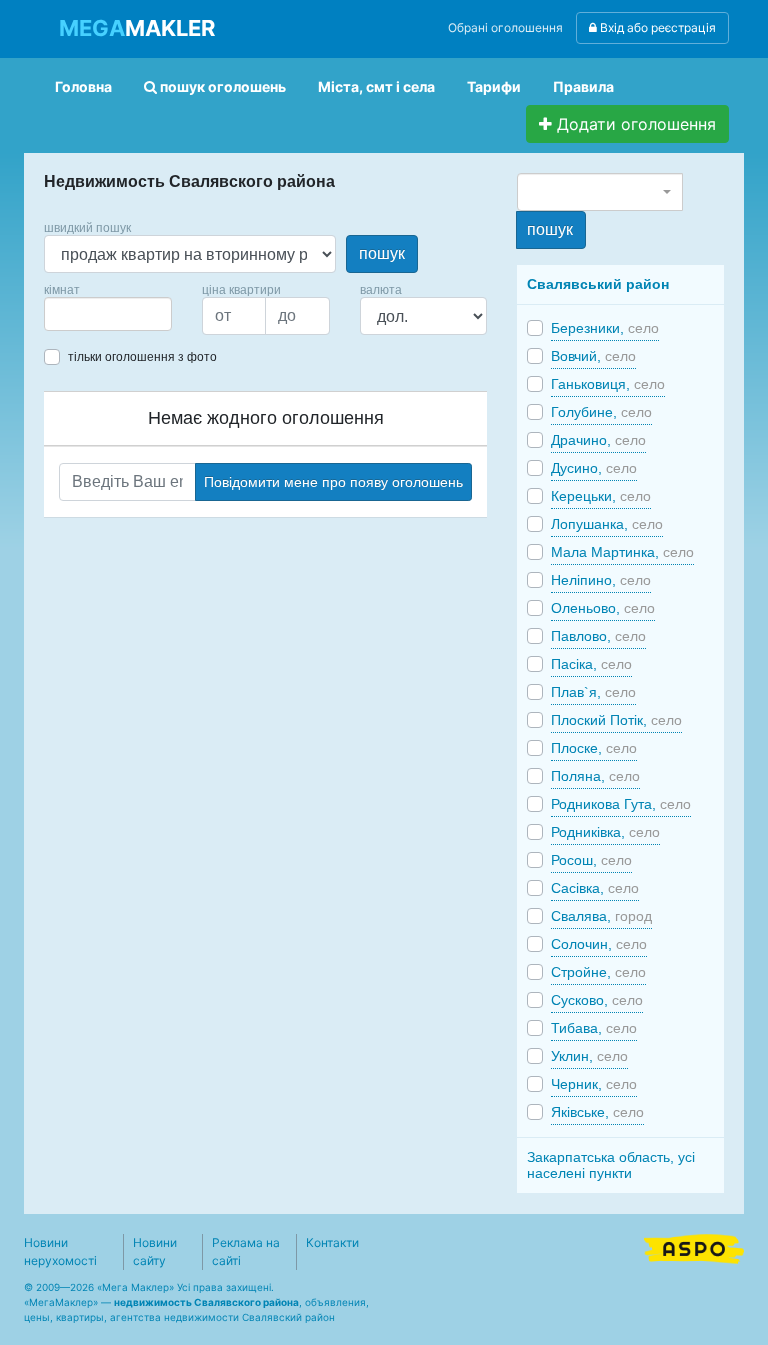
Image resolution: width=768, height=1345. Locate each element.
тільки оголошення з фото (142, 357)
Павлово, (598, 636)
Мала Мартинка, (622, 552)
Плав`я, (593, 692)
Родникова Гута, (621, 804)
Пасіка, (591, 664)
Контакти (332, 1242)
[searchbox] (80, 314)
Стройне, (598, 972)
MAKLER (137, 28)
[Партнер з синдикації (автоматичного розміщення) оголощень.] (694, 1247)
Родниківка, (605, 832)
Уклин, (589, 1056)
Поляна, (595, 776)
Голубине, (601, 412)
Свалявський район (598, 284)
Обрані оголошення (505, 27)
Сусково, (597, 1000)
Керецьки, (601, 496)
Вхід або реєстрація (656, 27)
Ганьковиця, (608, 384)
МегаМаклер (61, 1302)
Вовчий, (593, 356)
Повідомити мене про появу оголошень (333, 482)
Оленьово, (603, 608)
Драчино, (598, 440)
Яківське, (597, 1112)
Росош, (591, 860)
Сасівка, (595, 888)
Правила (583, 86)
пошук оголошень (221, 86)
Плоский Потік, (616, 720)
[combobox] (108, 314)
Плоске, (594, 748)
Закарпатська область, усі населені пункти (611, 1165)
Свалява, (601, 916)
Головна (83, 86)
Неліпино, (601, 580)
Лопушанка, (607, 524)
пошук (382, 253)
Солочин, (599, 944)
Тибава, (594, 1028)
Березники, (605, 328)
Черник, (594, 1084)
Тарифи (494, 86)
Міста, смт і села (376, 86)
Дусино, (594, 468)
